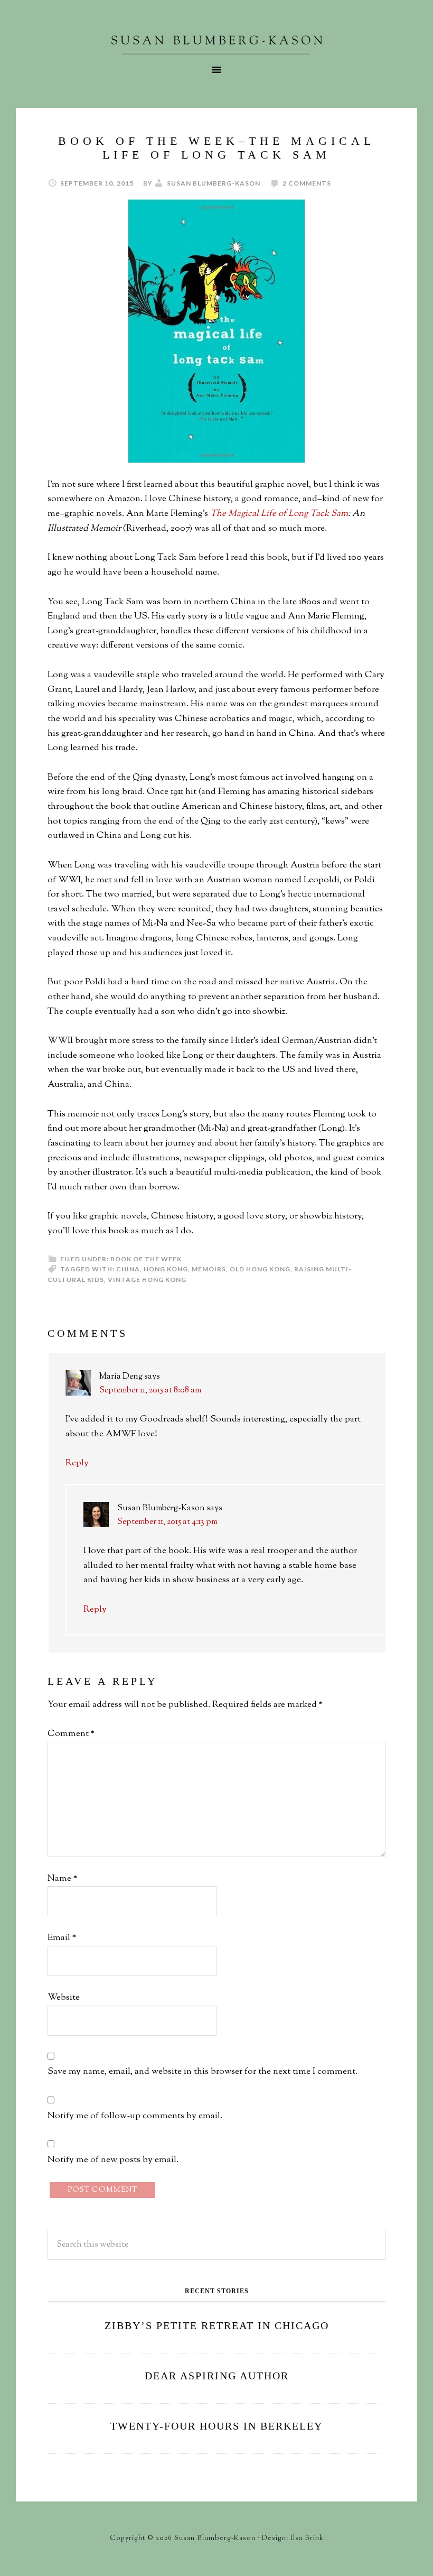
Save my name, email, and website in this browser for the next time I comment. (203, 2072)
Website (64, 1998)
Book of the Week (146, 1259)
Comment (71, 1734)
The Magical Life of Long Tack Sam (279, 514)
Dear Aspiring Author (217, 2376)
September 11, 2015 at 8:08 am (150, 1391)
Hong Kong (166, 1269)
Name (62, 1879)
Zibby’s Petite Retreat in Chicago (217, 2325)
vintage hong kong (147, 1280)
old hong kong (260, 1269)
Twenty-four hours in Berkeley (216, 2426)
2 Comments (307, 183)
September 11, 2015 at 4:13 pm (167, 1522)
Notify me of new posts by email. (113, 2160)
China (128, 1269)
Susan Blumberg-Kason (216, 45)
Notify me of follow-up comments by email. (135, 2116)
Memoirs (209, 1269)
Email (62, 1938)
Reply (77, 1463)
